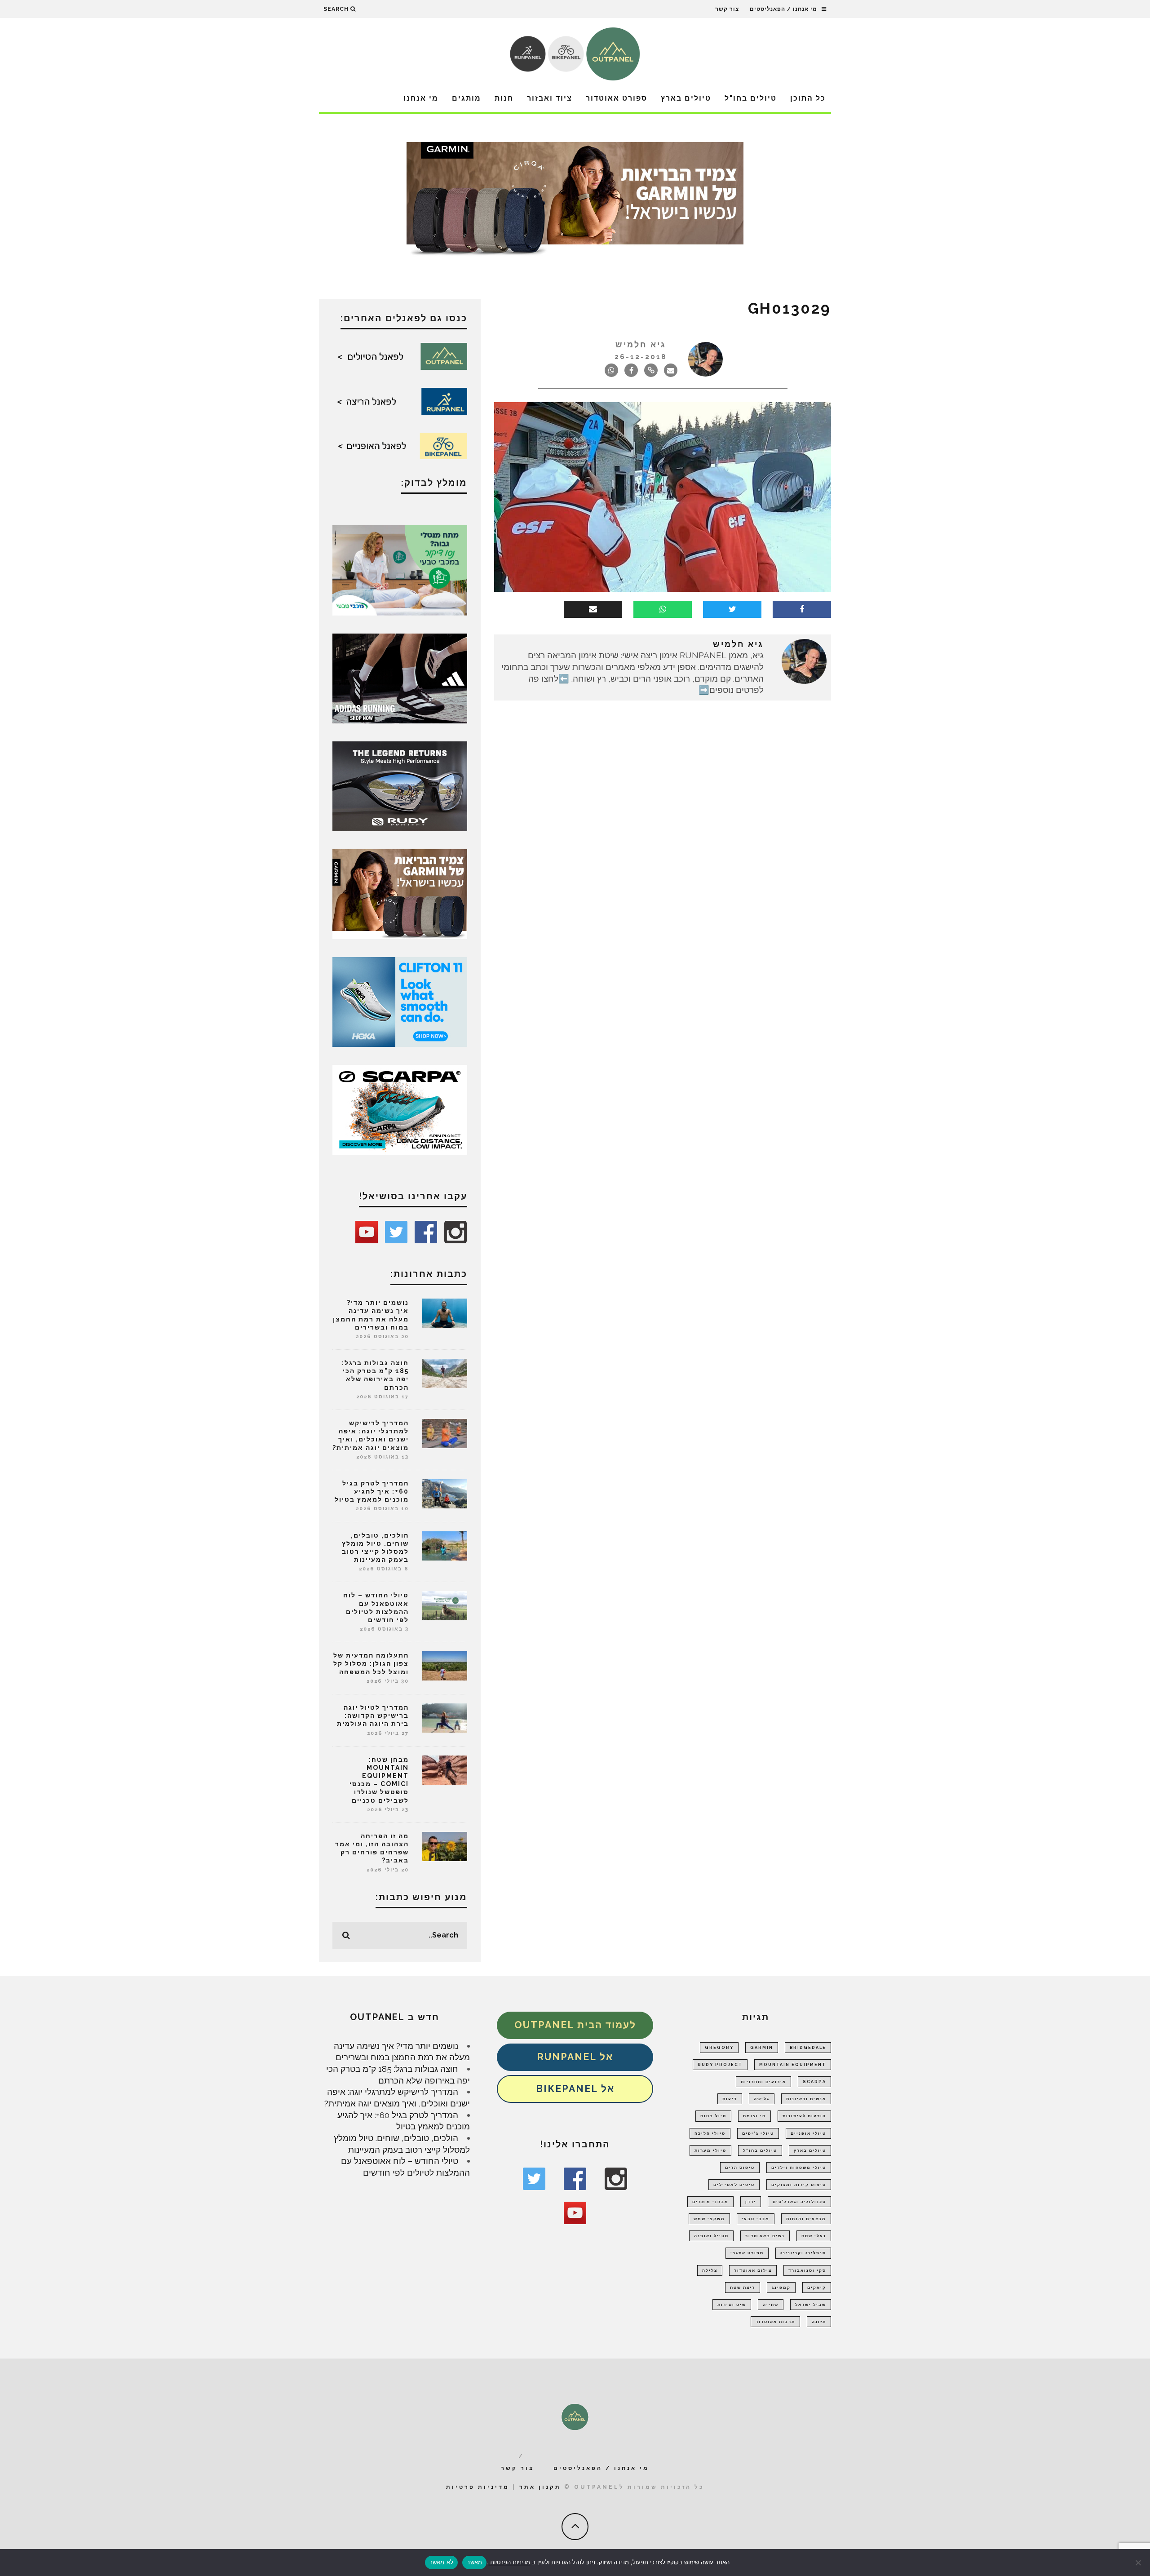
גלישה (762, 2099)
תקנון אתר (540, 2487)
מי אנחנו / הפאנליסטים (783, 9)
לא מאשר (442, 2562)
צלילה (710, 2270)
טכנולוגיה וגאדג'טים (799, 2202)
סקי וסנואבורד (807, 2270)
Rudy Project (720, 2065)
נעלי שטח (814, 2236)
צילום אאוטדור (753, 2270)
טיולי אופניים (808, 2133)
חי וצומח (754, 2116)
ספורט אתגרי (747, 2253)
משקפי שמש (709, 2219)
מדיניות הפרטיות (509, 2562)
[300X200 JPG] (400, 678)
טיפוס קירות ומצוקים (799, 2185)
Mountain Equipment (793, 2065)
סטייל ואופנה (711, 2236)
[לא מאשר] (1139, 2563)
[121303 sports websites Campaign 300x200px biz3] (400, 569)
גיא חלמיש (641, 344)
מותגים (467, 98)
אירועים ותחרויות (763, 2082)
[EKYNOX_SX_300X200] (400, 785)
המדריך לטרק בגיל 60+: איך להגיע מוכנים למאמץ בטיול (372, 1491)
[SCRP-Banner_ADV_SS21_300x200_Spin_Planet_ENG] (400, 1109)
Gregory (719, 2048)
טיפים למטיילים (734, 2185)
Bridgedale (808, 2048)
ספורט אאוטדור (617, 98)
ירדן (751, 2202)
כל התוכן (808, 98)
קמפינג (781, 2288)
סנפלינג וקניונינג (803, 2253)
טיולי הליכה (710, 2133)
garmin (762, 2048)
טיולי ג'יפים (758, 2133)
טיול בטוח (713, 2116)
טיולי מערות (710, 2150)
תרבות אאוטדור (775, 2322)
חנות (504, 98)
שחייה (771, 2305)
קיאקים (817, 2288)
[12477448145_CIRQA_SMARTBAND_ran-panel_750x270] (575, 202)
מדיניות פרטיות (478, 2487)
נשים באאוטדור (765, 2236)
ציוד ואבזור (550, 98)
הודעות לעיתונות (804, 2116)
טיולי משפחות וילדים (799, 2168)
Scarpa (814, 2082)
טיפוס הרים (740, 2168)
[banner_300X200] (400, 1001)
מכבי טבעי (756, 2219)
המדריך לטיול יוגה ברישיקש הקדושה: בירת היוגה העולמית (373, 1716)
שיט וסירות (732, 2305)
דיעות (730, 2099)
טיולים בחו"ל (751, 98)
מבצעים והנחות (806, 2219)
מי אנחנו (421, 98)
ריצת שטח (743, 2288)
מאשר (474, 2562)
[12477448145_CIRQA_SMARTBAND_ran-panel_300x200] (400, 893)
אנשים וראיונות (806, 2099)
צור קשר (727, 9)
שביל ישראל (811, 2305)
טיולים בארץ (686, 98)
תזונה (819, 2322)
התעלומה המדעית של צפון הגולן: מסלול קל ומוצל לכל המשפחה (371, 1663)
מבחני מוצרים (710, 2202)
